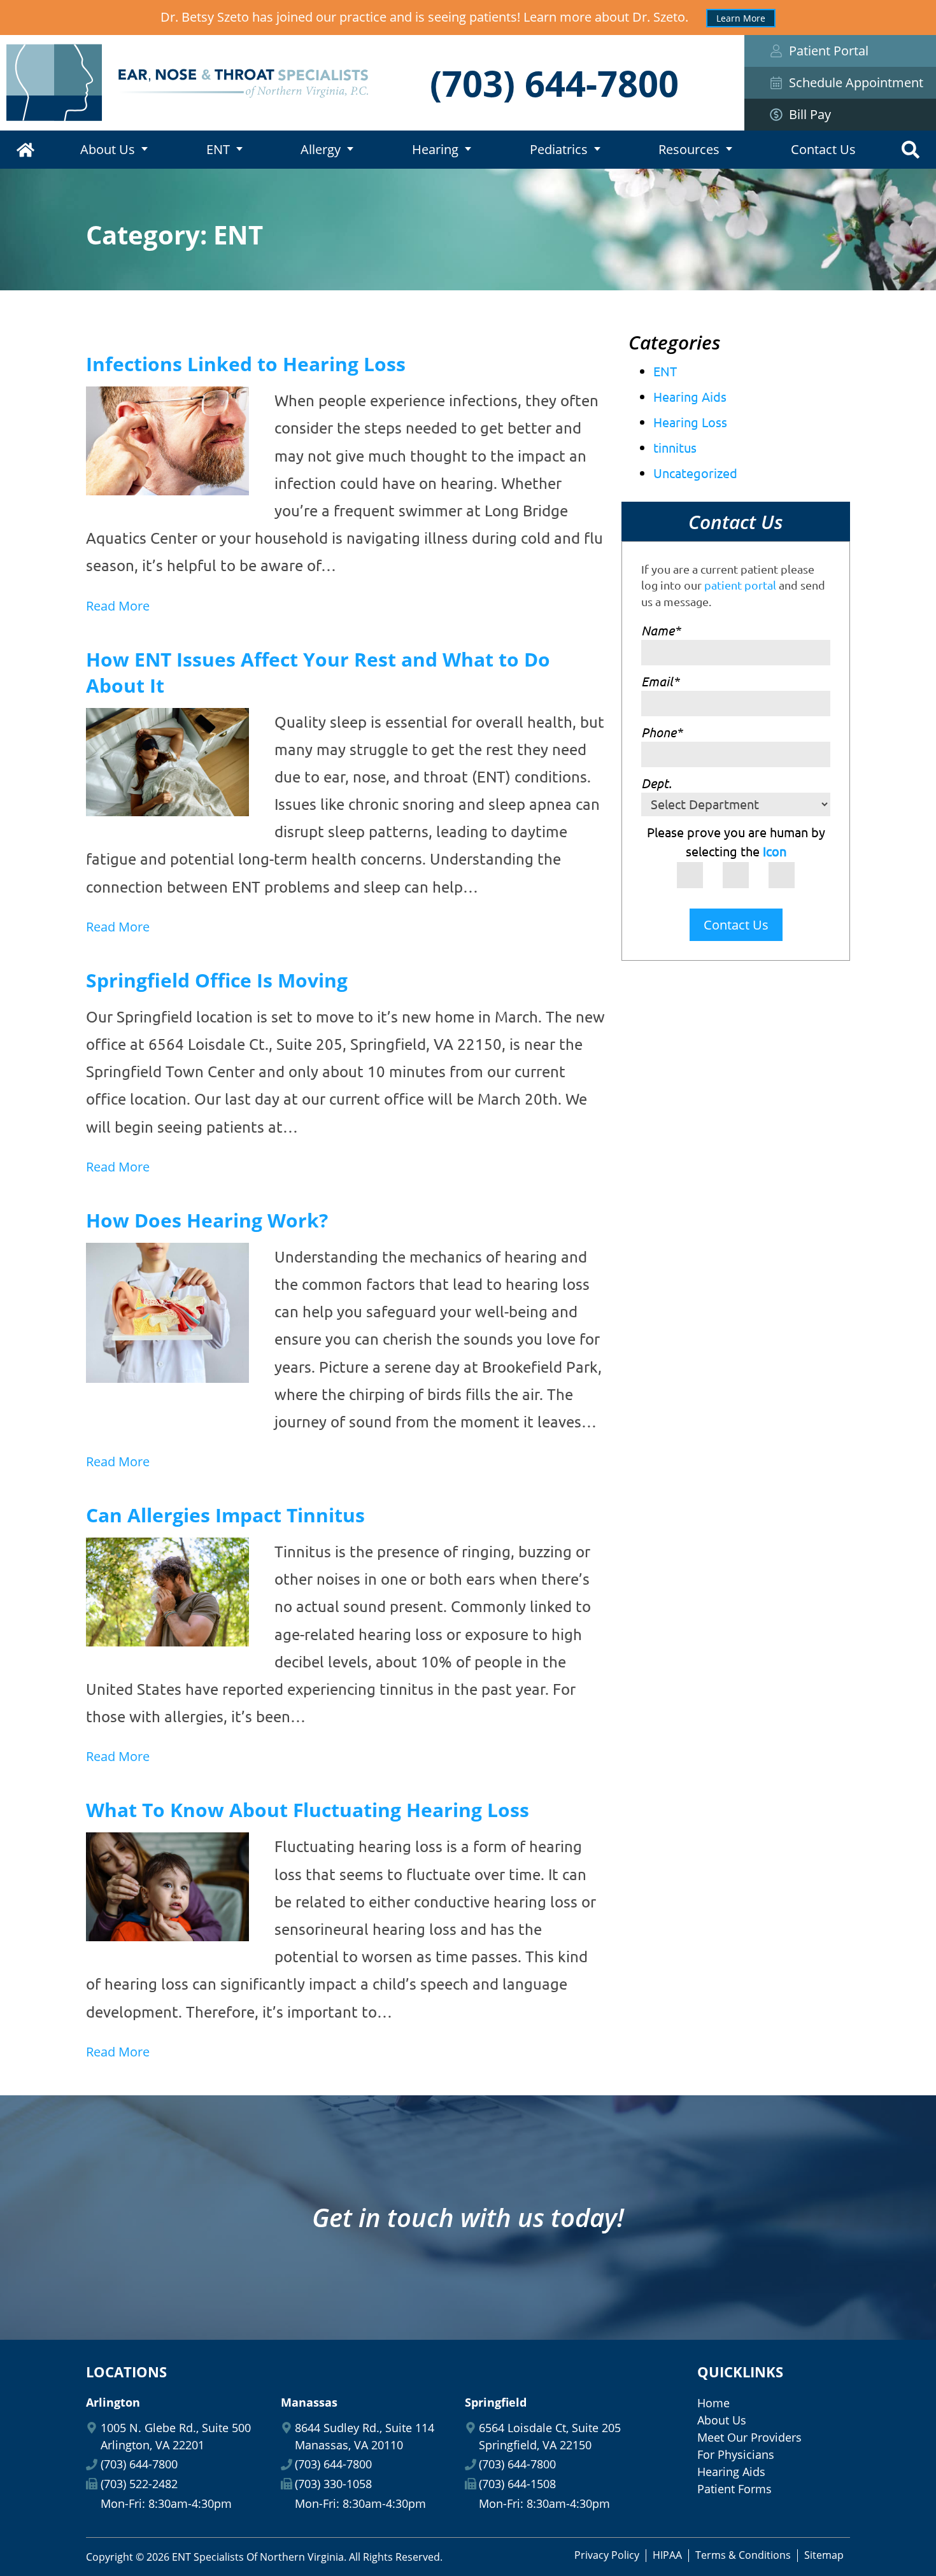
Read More (118, 606)
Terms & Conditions (743, 2555)
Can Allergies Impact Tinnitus (225, 1515)
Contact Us (823, 149)
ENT (218, 149)
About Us (108, 149)
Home (25, 150)
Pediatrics (559, 149)
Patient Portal (829, 51)
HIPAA (667, 2555)
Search (911, 150)
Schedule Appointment (856, 82)
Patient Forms (734, 2489)
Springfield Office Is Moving (217, 980)
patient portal (740, 585)
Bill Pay (810, 114)
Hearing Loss (690, 422)
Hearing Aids (690, 396)
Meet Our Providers (749, 2437)
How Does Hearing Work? (207, 1220)
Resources (689, 149)
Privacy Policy (607, 2555)
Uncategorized (695, 473)
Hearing (435, 149)
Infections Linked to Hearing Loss (246, 364)
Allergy (321, 149)
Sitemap (824, 2555)
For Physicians (736, 2454)
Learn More (741, 18)
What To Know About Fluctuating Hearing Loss (308, 1810)
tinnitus (675, 447)
